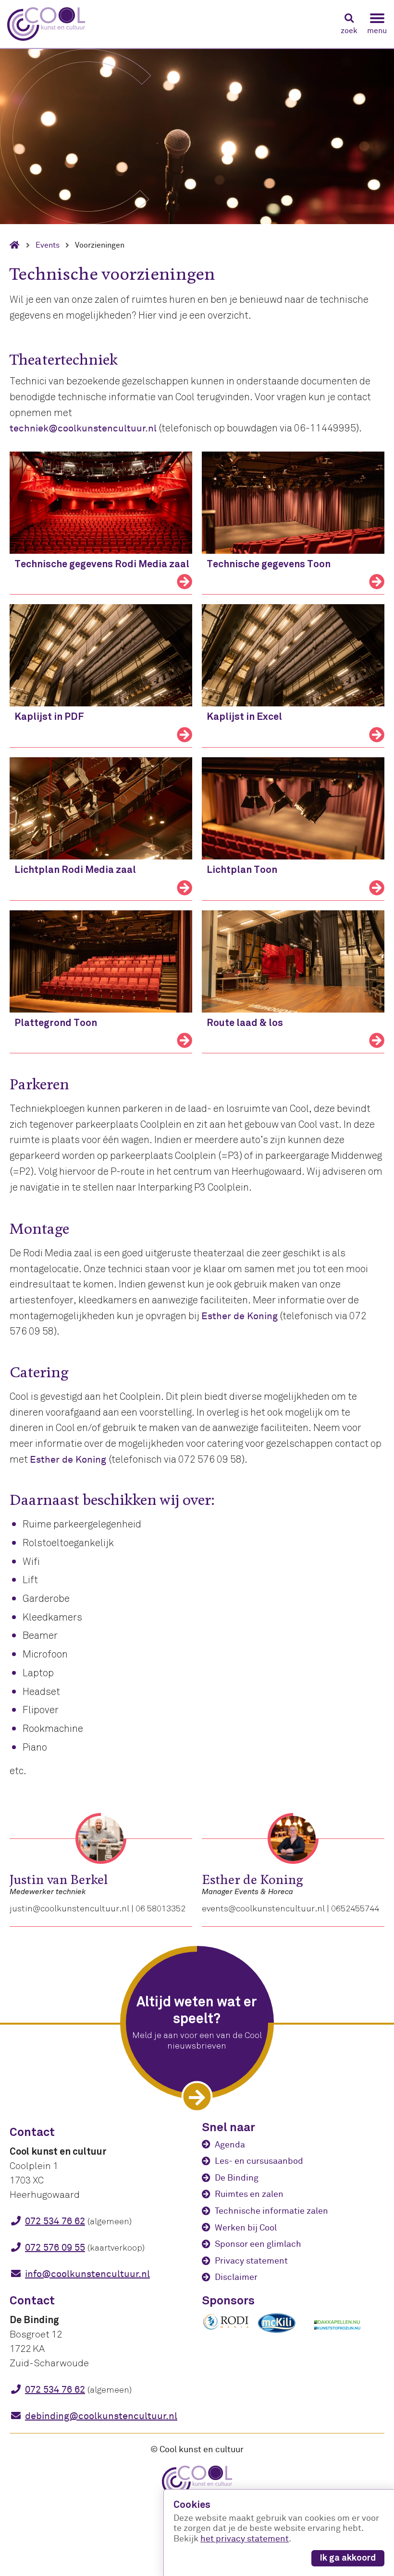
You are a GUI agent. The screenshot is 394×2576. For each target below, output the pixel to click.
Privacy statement (251, 2261)
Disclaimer (236, 2277)
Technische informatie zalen (271, 2211)
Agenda (230, 2145)
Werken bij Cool (246, 2228)
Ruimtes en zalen (249, 2194)
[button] (349, 24)
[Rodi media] (226, 2328)
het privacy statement (245, 2539)
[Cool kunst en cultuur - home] (46, 24)
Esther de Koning (240, 1316)
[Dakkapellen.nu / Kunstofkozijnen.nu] (337, 2335)
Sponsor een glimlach (258, 2244)
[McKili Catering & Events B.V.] (282, 2333)
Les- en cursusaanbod (259, 2161)
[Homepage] (18, 245)
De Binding (237, 2178)
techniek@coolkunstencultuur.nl (83, 428)
